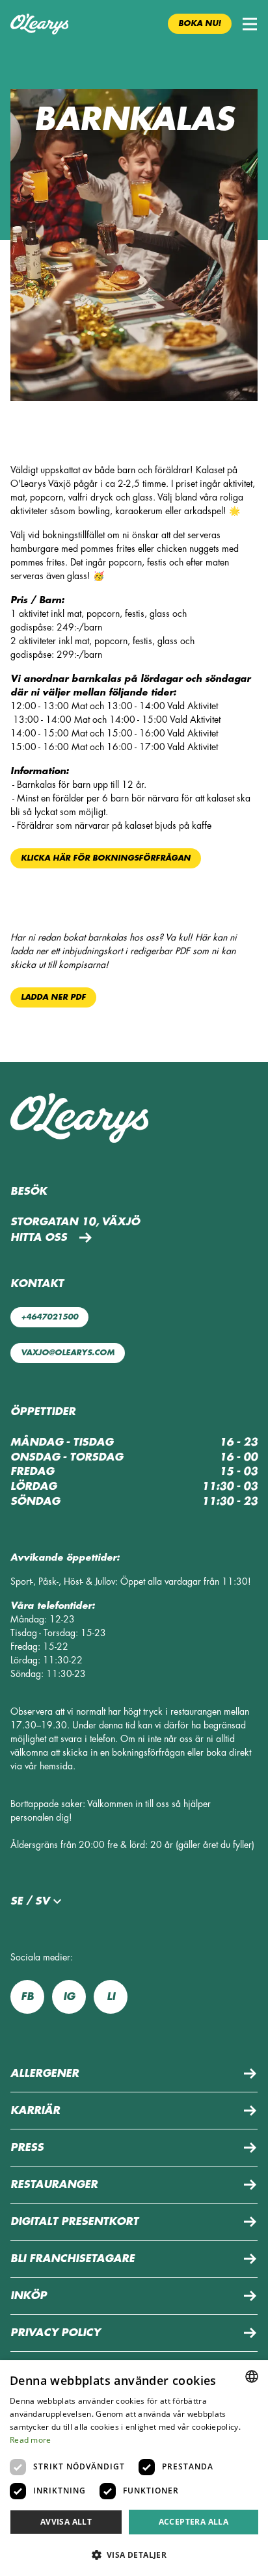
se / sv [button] (30, 1901)
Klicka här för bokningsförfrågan (106, 858)
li (111, 1997)
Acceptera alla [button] (194, 2522)
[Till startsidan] (39, 24)
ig (69, 1997)
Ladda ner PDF (53, 997)
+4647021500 (49, 1317)
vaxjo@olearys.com (68, 1353)
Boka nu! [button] (200, 23)
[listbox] (252, 2376)
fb (27, 1997)
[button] (250, 24)
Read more (31, 2440)
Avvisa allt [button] (66, 2522)
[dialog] (134, 2468)
